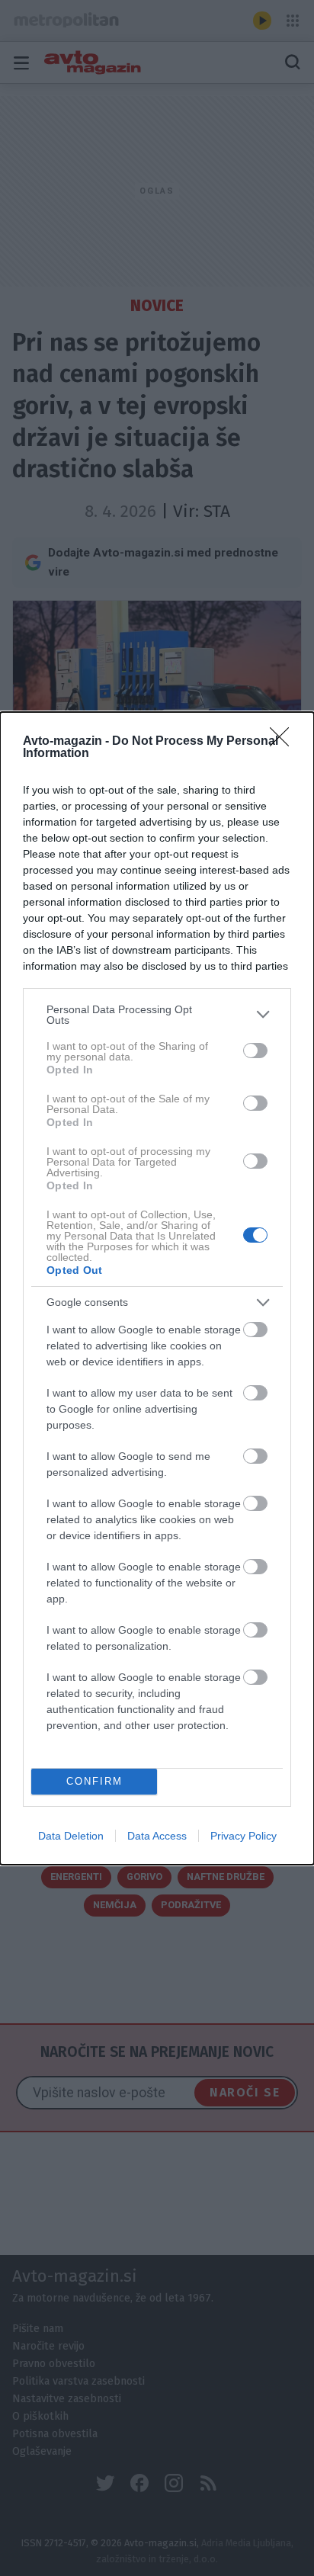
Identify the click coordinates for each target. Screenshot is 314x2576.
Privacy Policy (244, 1836)
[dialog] (157, 1288)
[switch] (255, 1051)
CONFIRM (95, 1781)
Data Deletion (71, 1836)
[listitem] (157, 1015)
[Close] (284, 742)
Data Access (157, 1836)
